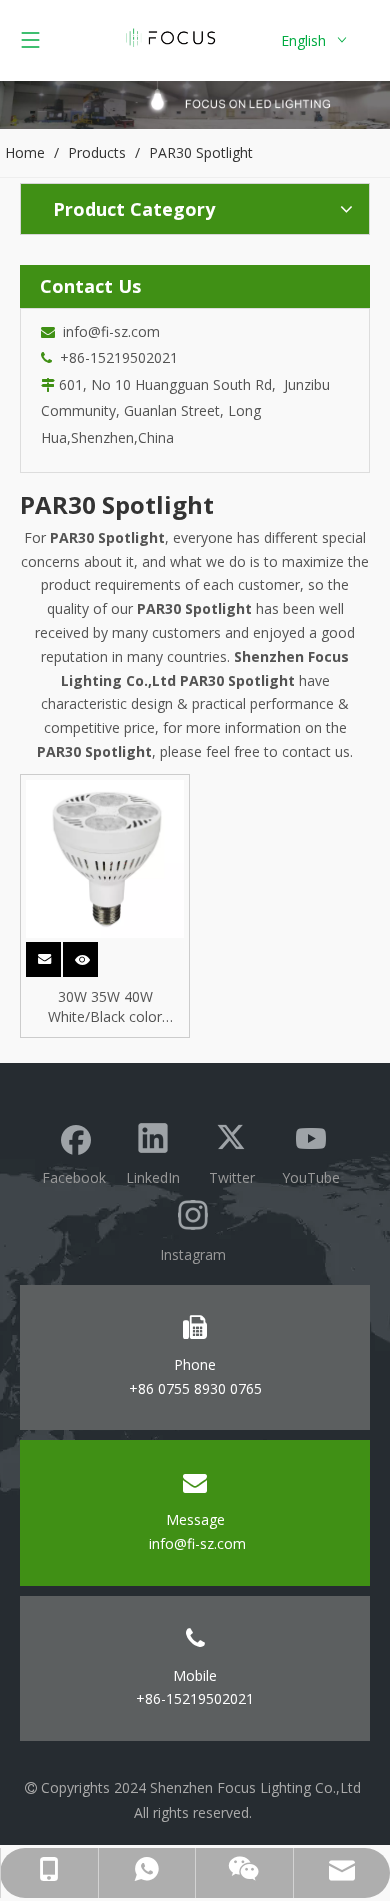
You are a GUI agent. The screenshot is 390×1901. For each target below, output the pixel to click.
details (94, 953)
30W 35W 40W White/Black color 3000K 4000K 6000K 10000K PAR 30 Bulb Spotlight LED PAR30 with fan (105, 1007)
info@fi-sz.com (107, 331)
